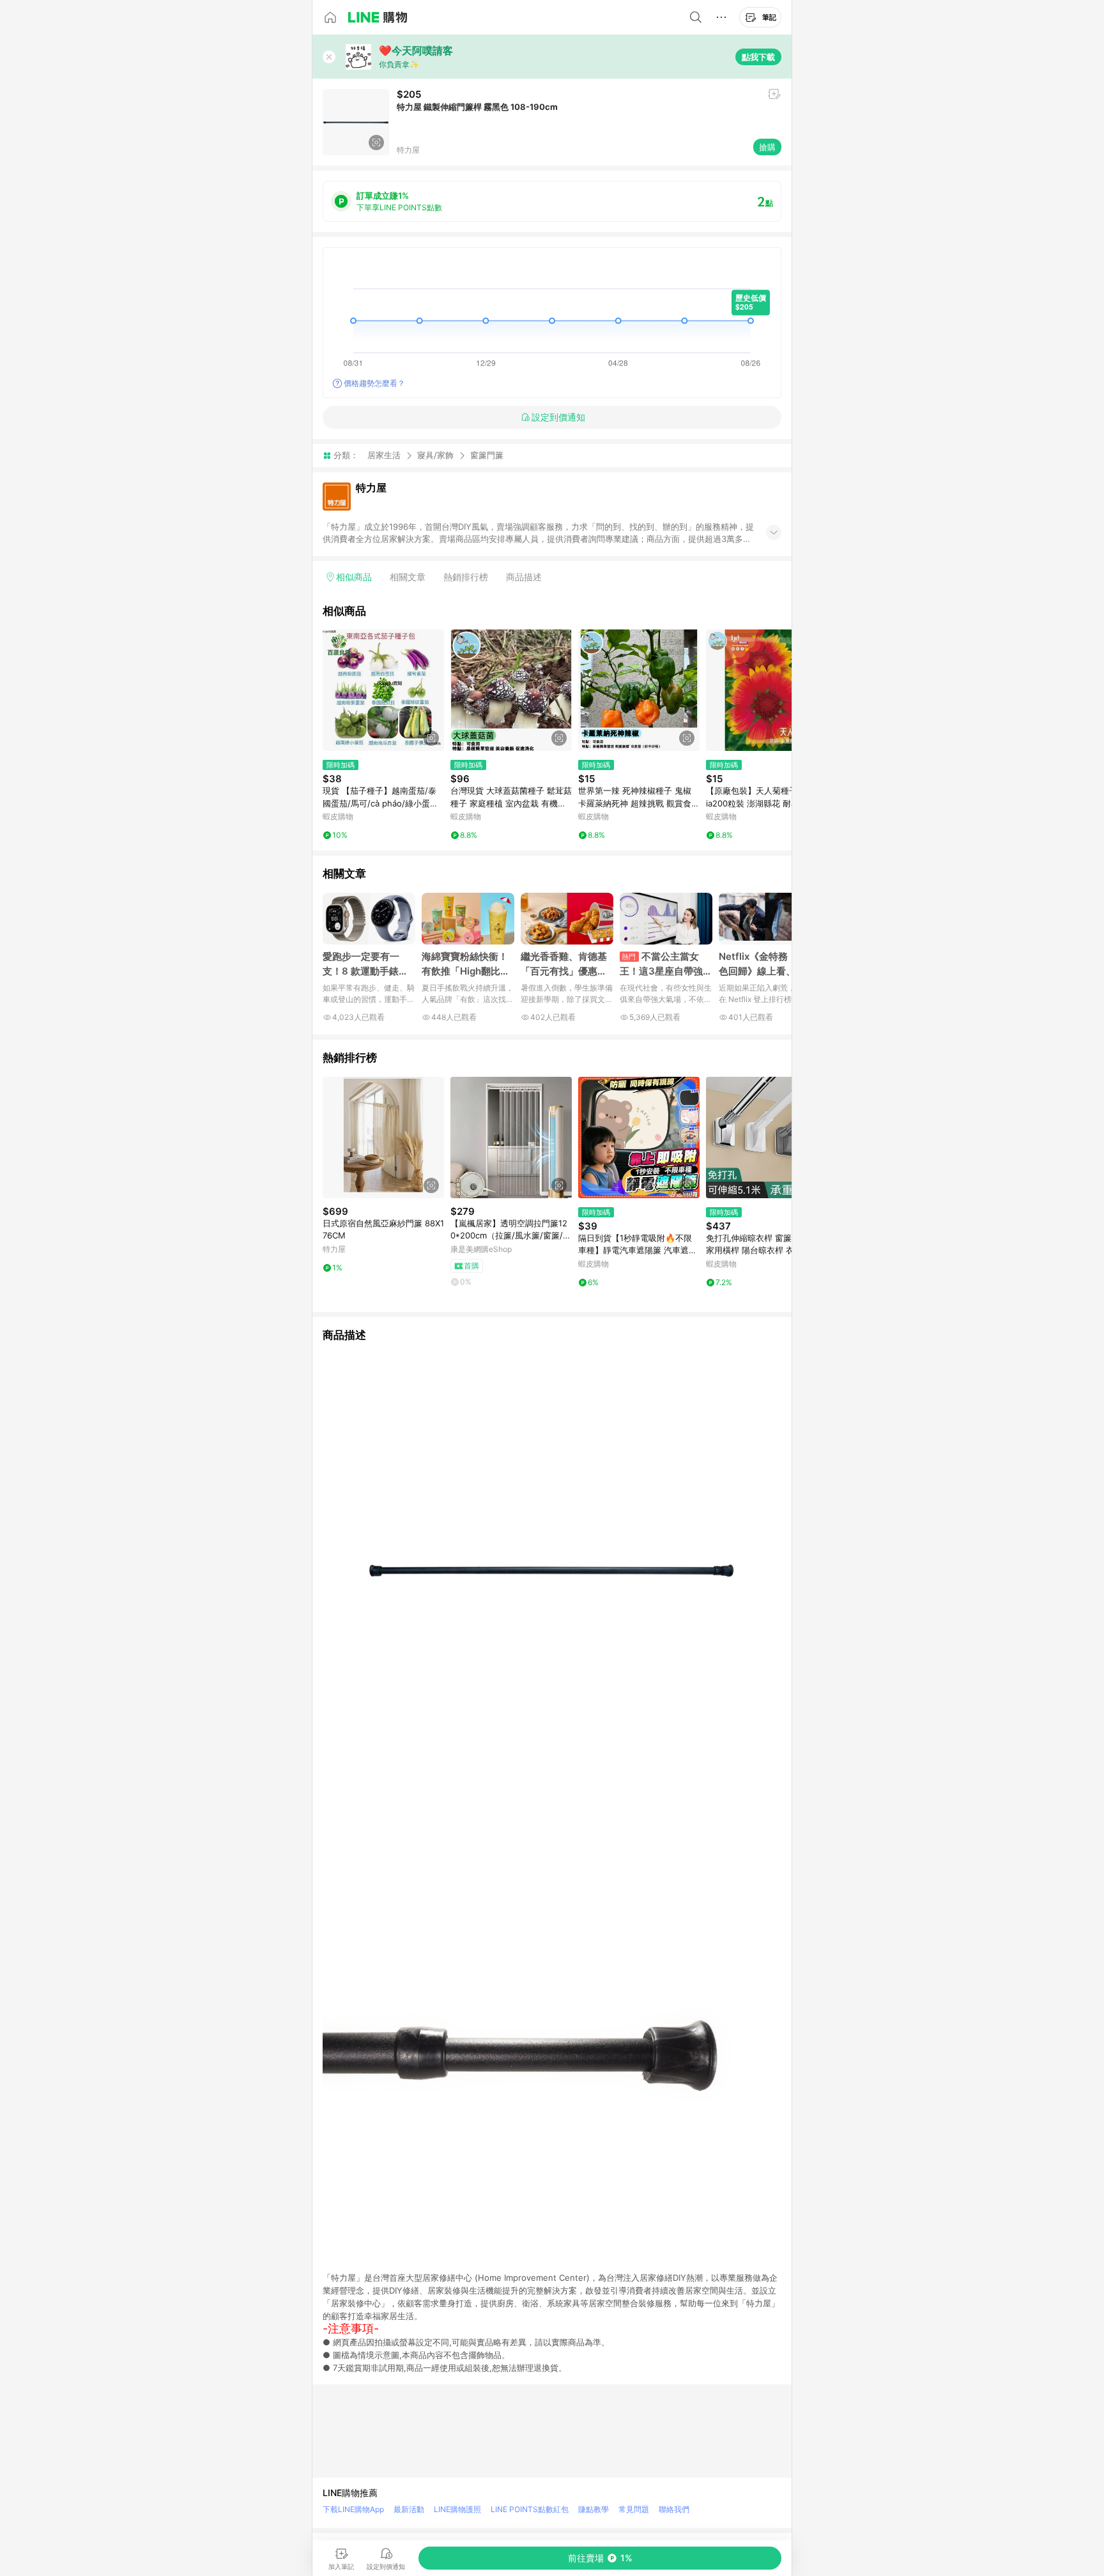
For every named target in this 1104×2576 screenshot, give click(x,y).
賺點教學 (594, 2509)
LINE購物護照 (457, 2509)
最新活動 (409, 2509)
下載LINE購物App (353, 2509)
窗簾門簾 (487, 455)
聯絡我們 (674, 2509)
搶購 (767, 147)
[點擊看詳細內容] (383, 690)
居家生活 (384, 455)
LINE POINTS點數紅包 (530, 2509)
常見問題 (634, 2509)
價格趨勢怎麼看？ (374, 383)
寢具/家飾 (435, 455)
